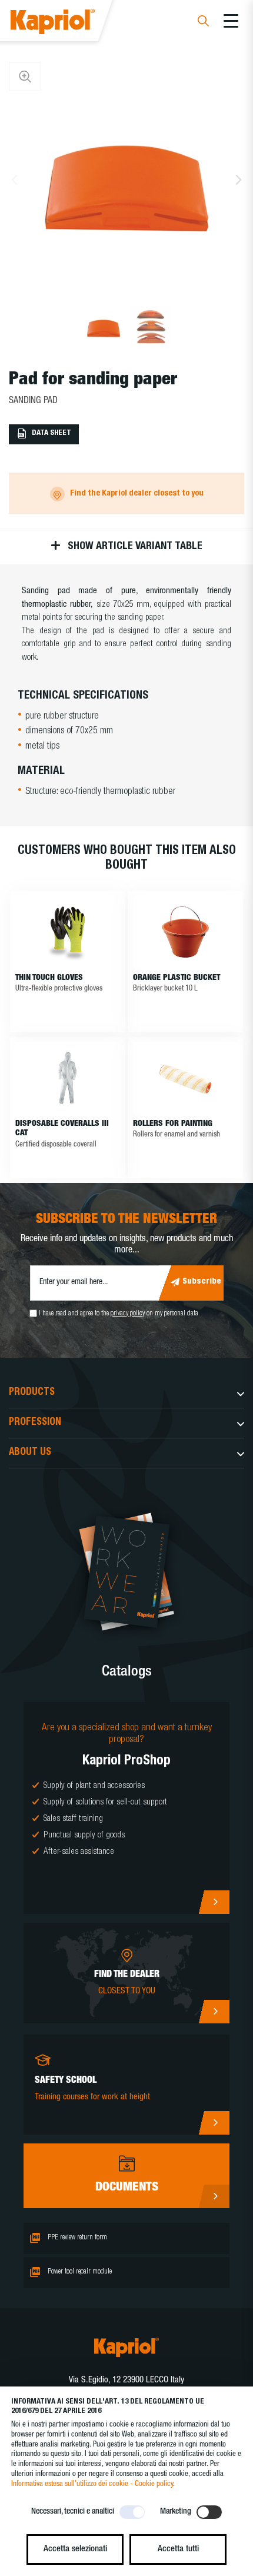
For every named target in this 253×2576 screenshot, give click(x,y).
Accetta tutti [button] (178, 2549)
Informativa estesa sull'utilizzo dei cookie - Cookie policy (92, 2484)
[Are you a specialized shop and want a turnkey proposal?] (126, 1808)
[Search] (203, 23)
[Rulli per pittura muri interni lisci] (185, 1078)
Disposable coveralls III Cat (62, 1129)
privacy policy (128, 1314)
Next (239, 180)
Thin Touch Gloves (49, 978)
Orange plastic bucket (177, 978)
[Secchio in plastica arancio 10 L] (185, 932)
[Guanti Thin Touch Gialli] (68, 932)
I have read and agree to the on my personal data (119, 1314)
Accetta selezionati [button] (75, 2549)
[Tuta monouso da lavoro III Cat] (68, 1078)
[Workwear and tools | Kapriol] (69, 23)
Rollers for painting (173, 1124)
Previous (14, 180)
